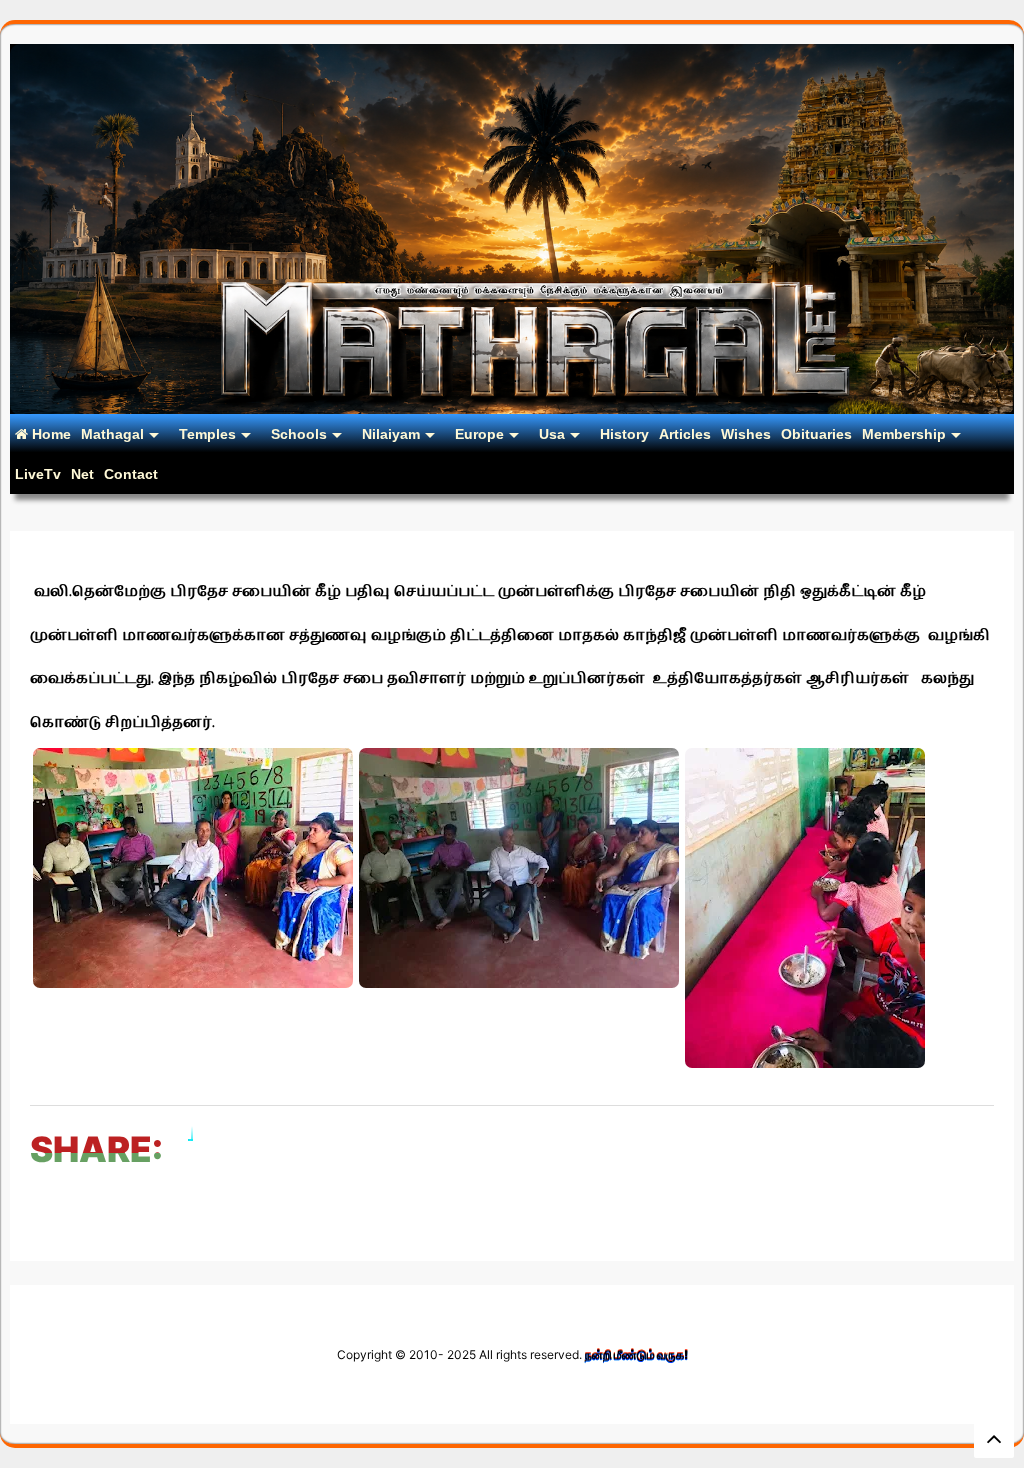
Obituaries (816, 434)
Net (82, 474)
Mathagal (112, 434)
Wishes (746, 434)
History (624, 434)
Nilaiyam (391, 434)
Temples (207, 434)
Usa (552, 434)
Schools (299, 434)
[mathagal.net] (512, 405)
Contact (131, 474)
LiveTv (38, 474)
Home (49, 434)
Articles (685, 434)
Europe (479, 434)
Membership (904, 434)
